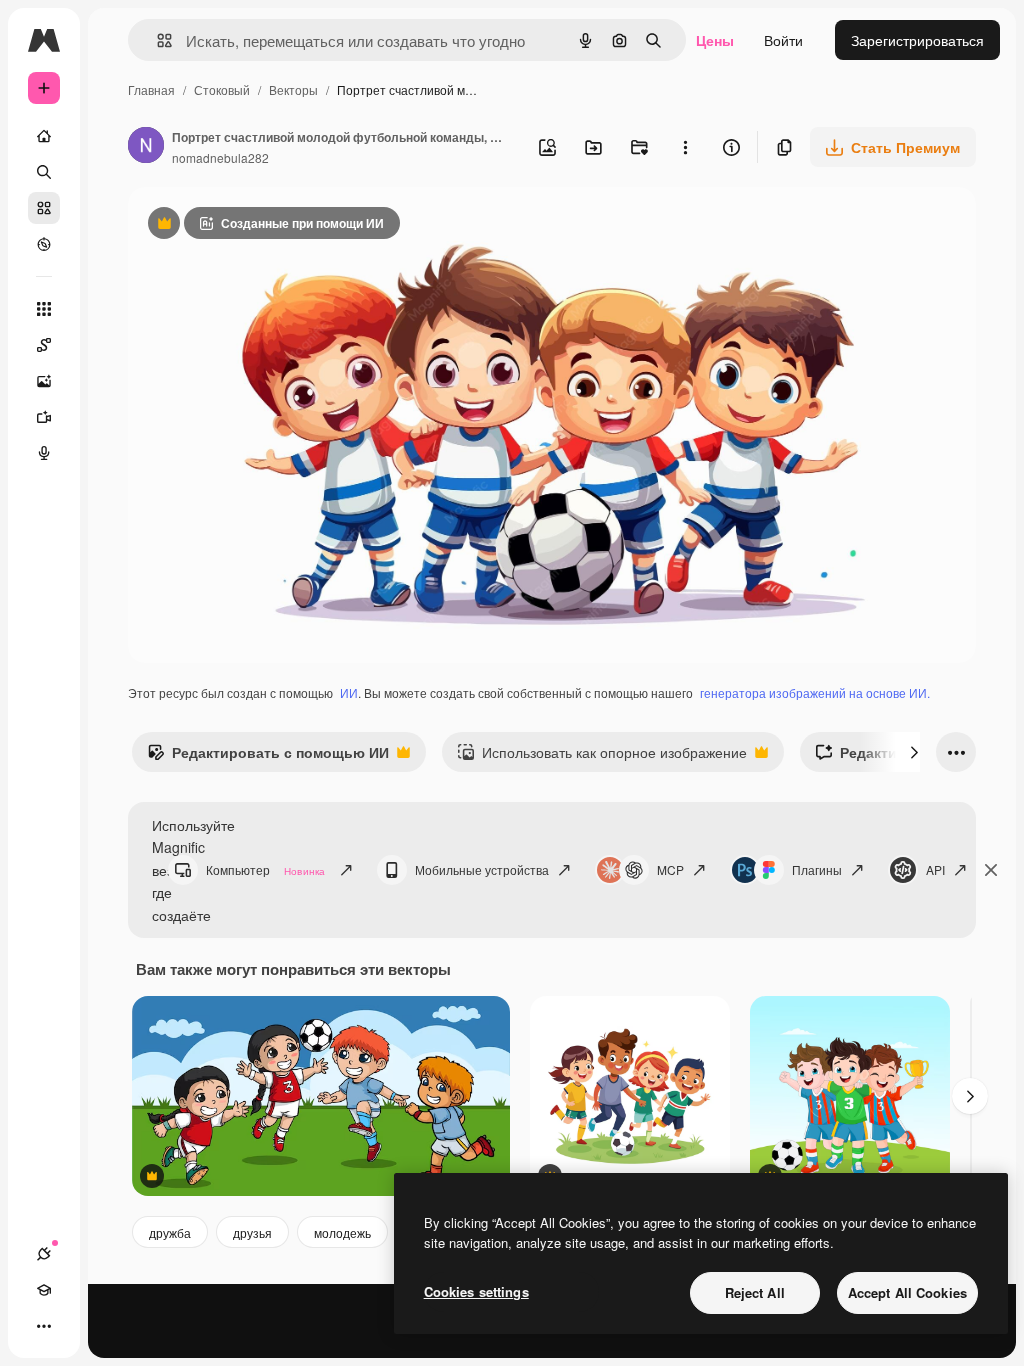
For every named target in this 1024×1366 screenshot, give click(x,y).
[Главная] (44, 136)
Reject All (755, 1292)
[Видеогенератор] (44, 417)
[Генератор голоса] (44, 453)
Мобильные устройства (482, 869)
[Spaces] (44, 345)
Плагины (817, 869)
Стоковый (222, 89)
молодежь (342, 1232)
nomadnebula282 (220, 157)
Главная (151, 89)
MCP (670, 869)
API (935, 869)
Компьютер (265, 869)
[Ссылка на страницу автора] (146, 147)
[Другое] (44, 1326)
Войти (783, 40)
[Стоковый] (44, 208)
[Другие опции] (685, 147)
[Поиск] (44, 172)
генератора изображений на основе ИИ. (815, 692)
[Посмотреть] (44, 244)
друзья (252, 1232)
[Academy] (44, 1290)
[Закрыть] (991, 870)
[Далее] (914, 752)
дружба (170, 1232)
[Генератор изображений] (44, 381)
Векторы (293, 89)
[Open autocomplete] (156, 40)
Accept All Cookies (907, 1292)
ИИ (349, 692)
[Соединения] (44, 1254)
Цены (715, 40)
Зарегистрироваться (917, 40)
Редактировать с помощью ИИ (268, 757)
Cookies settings (476, 1291)
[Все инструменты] (44, 309)
